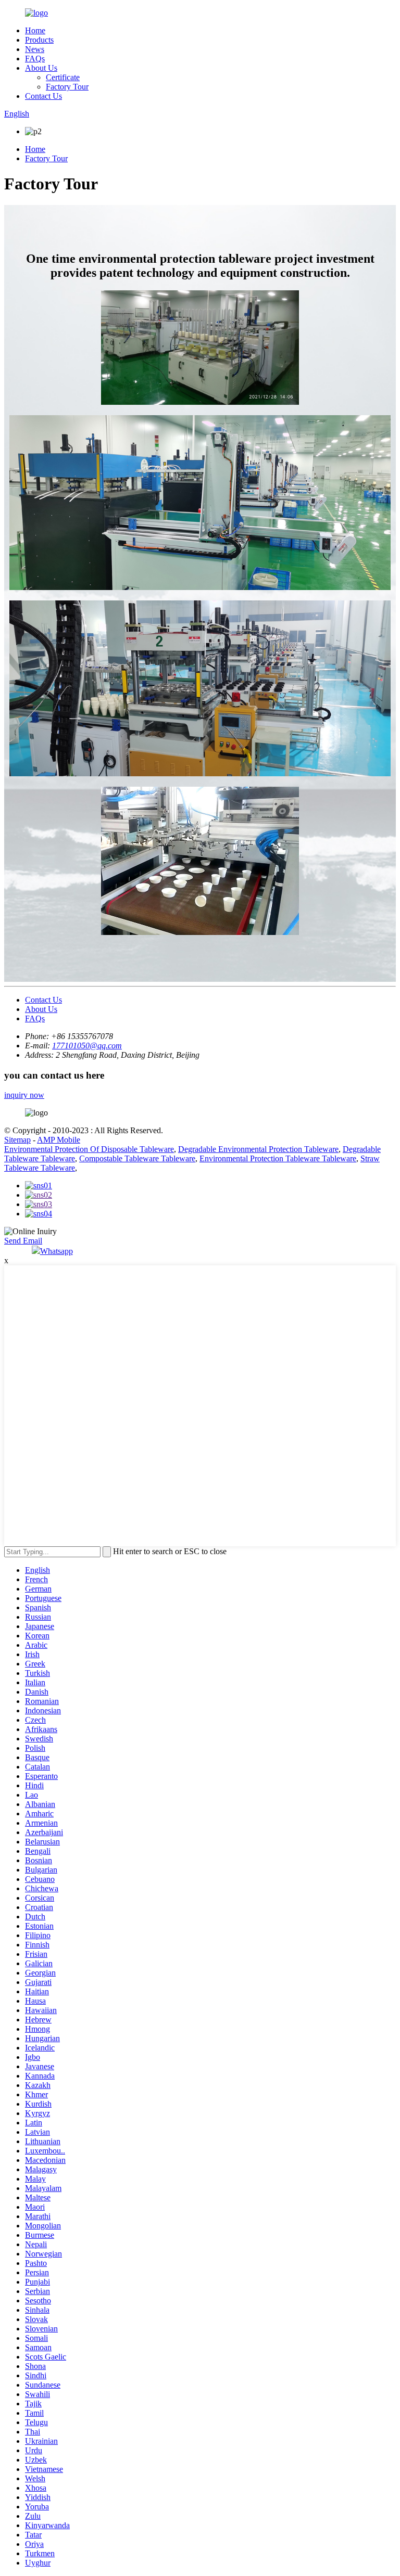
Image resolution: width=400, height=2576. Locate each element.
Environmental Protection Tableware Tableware (278, 1158)
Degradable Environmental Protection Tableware (258, 1149)
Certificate (63, 77)
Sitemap (17, 1140)
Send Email (23, 1241)
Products (39, 40)
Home (35, 30)
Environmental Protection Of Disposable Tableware (89, 1149)
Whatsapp (57, 1251)
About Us (41, 68)
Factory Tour (67, 87)
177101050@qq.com (87, 1046)
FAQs (35, 59)
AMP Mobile (59, 1140)
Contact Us (43, 96)
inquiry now (24, 1095)
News (35, 49)
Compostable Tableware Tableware (137, 1158)
